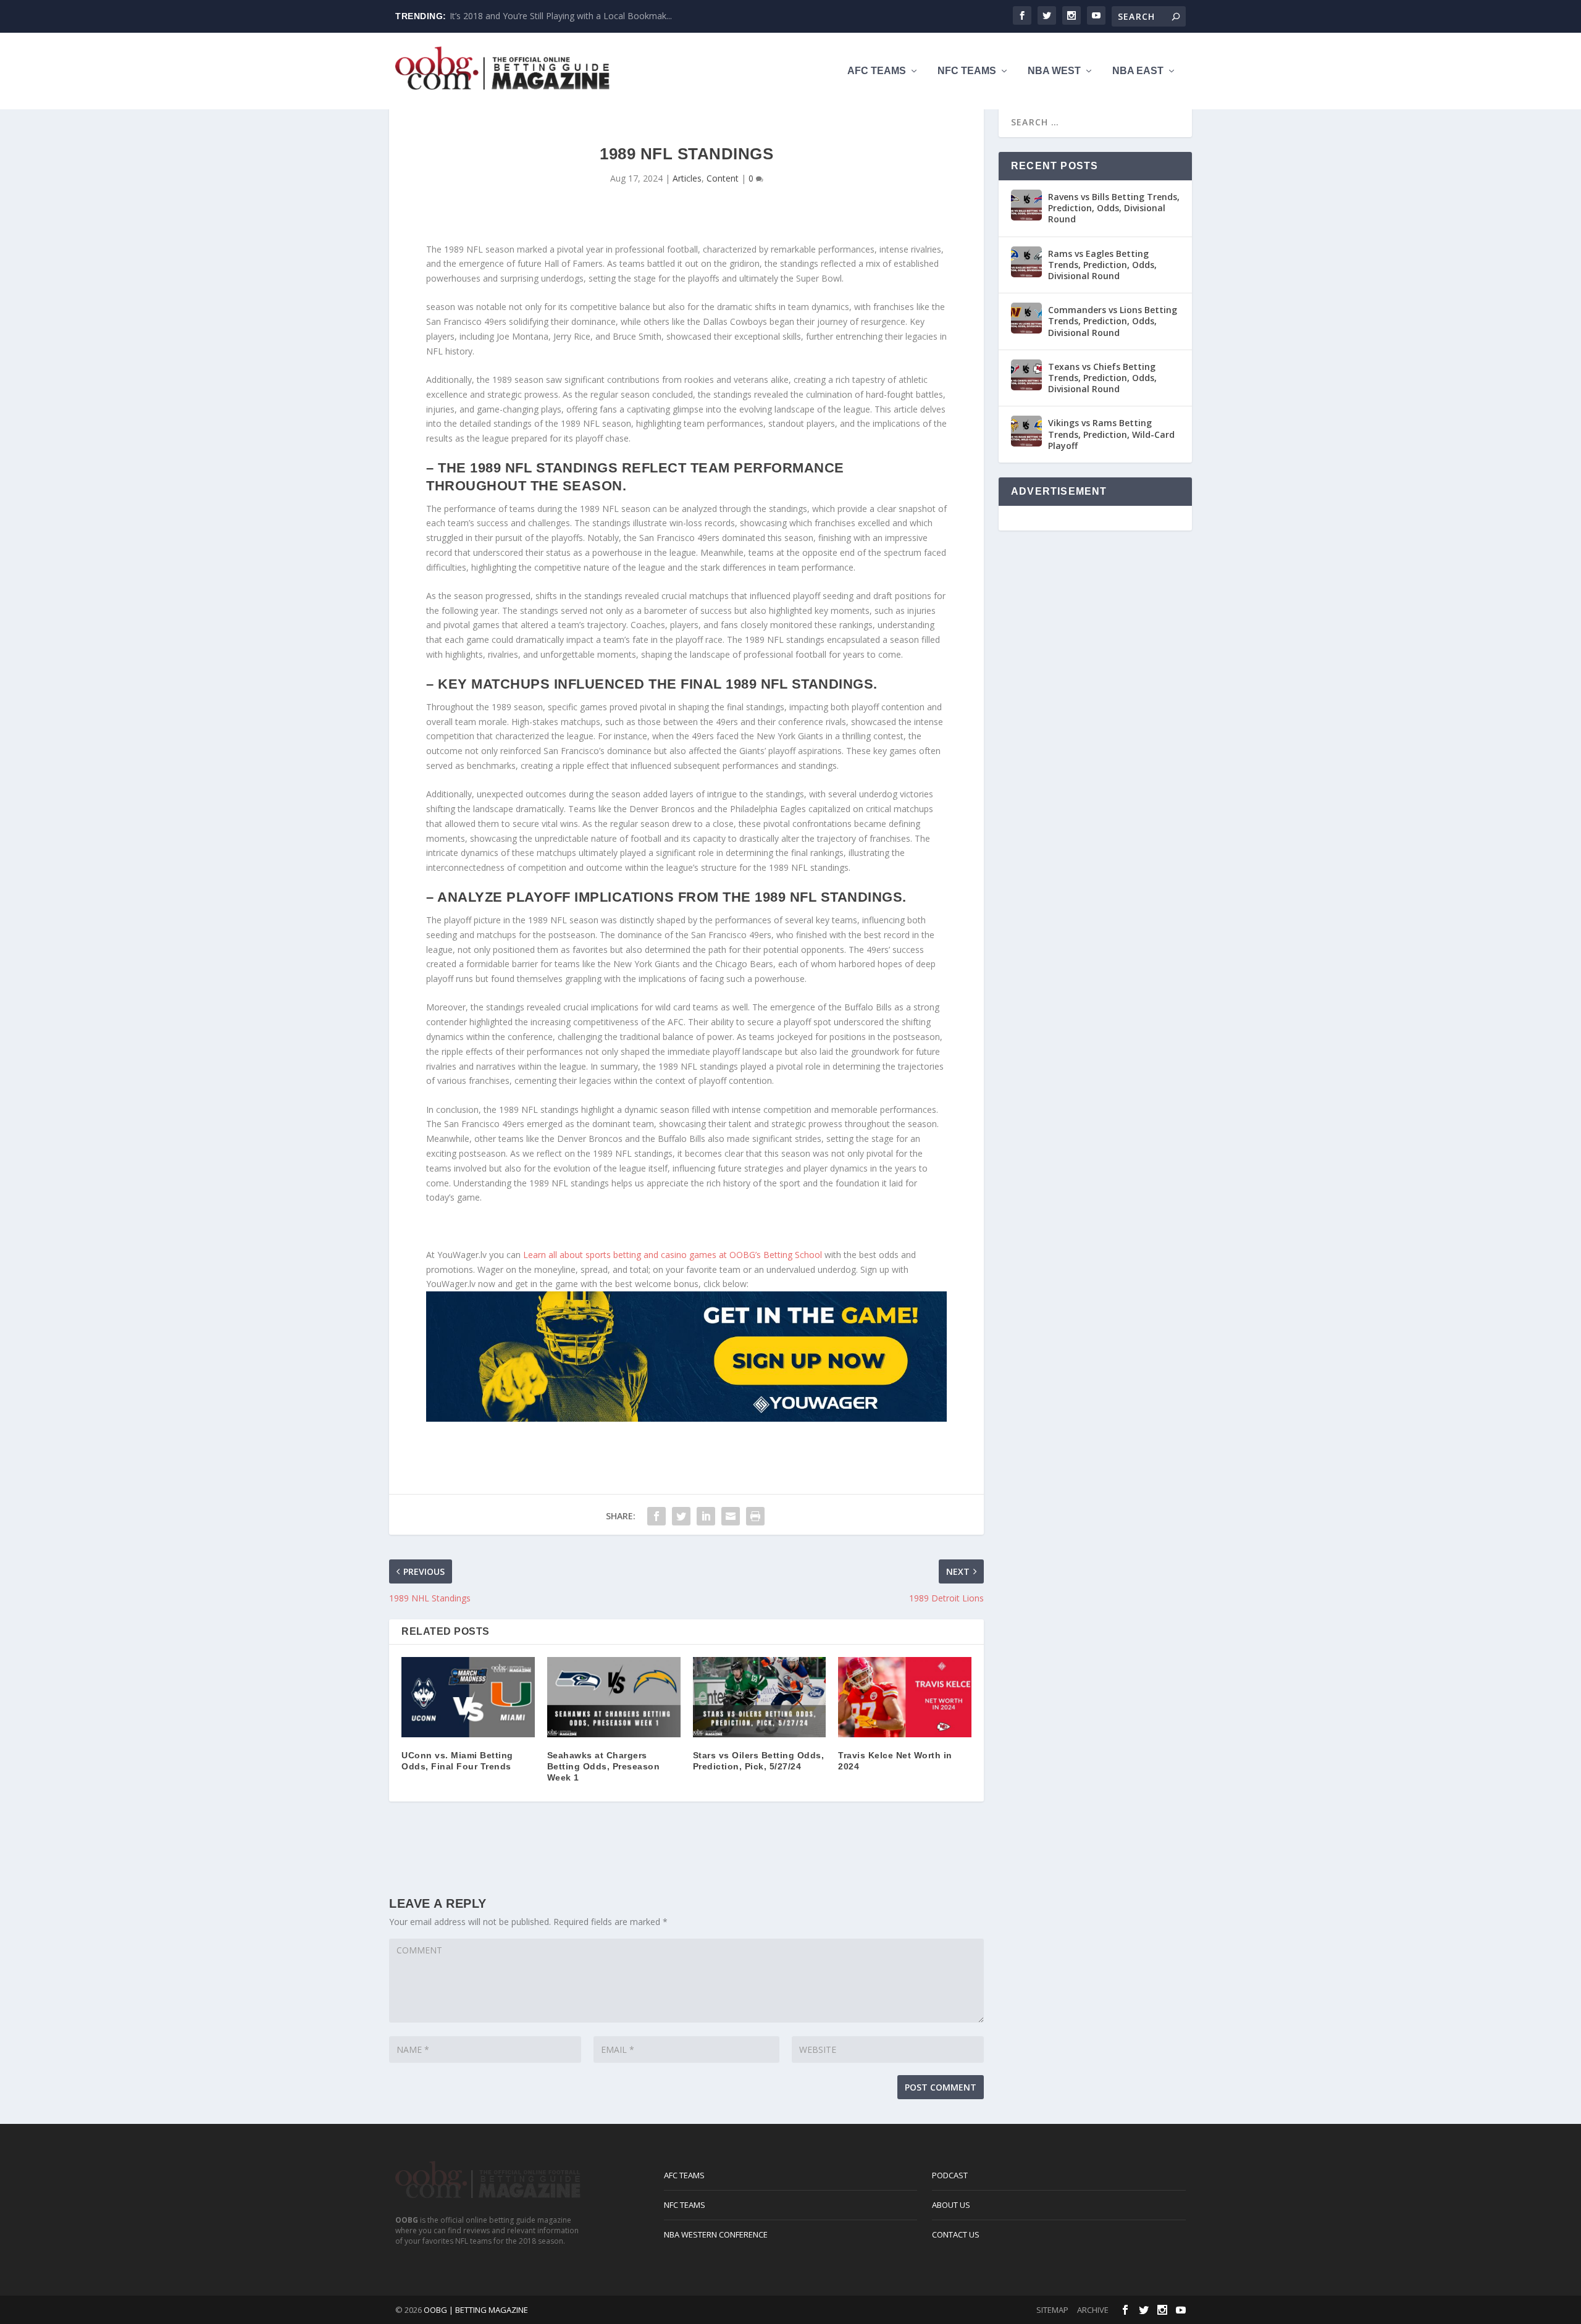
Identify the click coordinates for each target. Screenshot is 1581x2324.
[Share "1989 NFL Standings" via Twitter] (681, 1516)
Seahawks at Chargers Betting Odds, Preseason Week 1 (604, 1766)
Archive (1093, 2310)
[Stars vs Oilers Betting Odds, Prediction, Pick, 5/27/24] (760, 1697)
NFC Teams (967, 71)
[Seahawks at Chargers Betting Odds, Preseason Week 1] (614, 1697)
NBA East (1138, 71)
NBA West (1054, 71)
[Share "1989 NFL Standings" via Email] (731, 1516)
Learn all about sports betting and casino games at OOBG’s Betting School (673, 1255)
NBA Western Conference (716, 2234)
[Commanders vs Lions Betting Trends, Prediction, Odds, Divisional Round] (1026, 318)
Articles (687, 178)
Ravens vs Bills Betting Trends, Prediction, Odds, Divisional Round (1114, 208)
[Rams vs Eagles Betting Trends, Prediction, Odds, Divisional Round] (1026, 262)
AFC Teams (877, 71)
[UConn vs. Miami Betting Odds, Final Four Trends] (468, 1697)
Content (723, 178)
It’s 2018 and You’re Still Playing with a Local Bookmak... (561, 16)
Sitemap (1052, 2310)
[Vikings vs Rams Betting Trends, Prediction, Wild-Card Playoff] (1026, 431)
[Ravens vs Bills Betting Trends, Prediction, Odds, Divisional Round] (1026, 205)
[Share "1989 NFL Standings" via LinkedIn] (706, 1516)
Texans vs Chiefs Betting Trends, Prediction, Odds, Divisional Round (1102, 378)
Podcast (950, 2175)
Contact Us (956, 2234)
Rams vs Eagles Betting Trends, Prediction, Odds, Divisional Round (1102, 265)
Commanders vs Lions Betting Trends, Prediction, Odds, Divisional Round (1113, 321)
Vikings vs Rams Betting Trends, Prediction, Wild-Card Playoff (1111, 434)
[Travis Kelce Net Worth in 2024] (905, 1697)
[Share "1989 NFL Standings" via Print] (755, 1516)
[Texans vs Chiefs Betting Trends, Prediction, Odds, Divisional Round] (1026, 375)
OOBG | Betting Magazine (476, 2310)
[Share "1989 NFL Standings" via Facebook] (656, 1516)
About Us (951, 2205)
